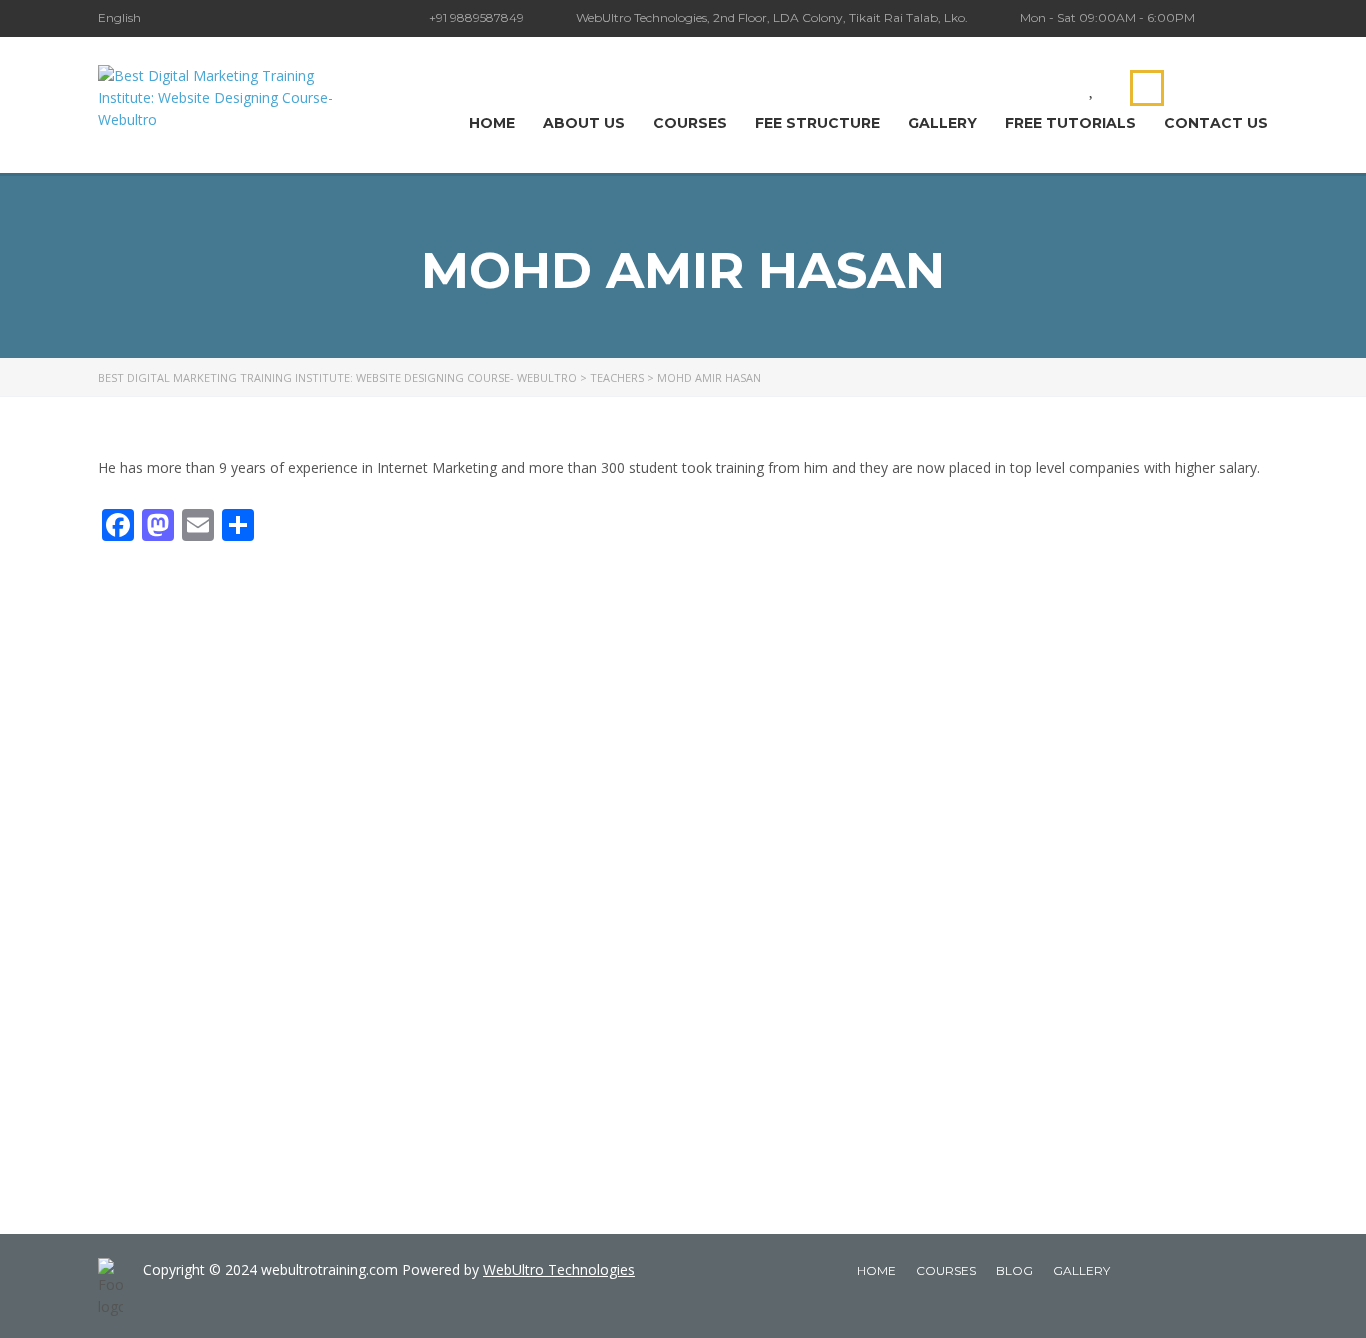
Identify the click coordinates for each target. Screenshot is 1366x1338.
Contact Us (1216, 123)
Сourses (690, 123)
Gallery (942, 123)
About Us (584, 123)
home (876, 1270)
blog (1014, 1270)
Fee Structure (817, 123)
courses (946, 1270)
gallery (1081, 1270)
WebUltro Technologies (559, 1269)
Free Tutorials (1070, 123)
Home (492, 123)
